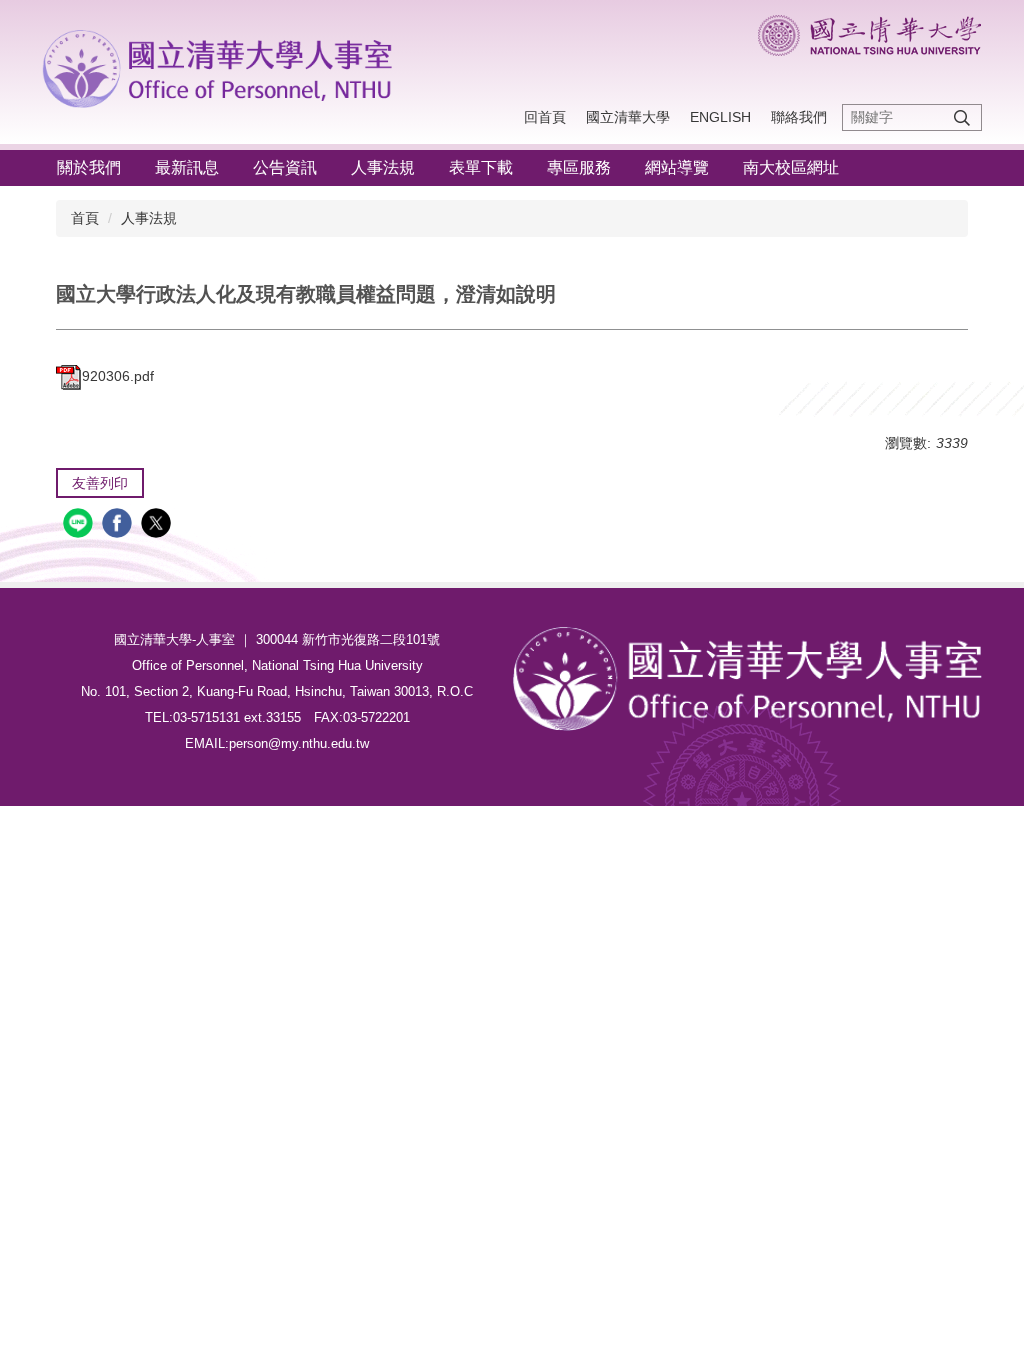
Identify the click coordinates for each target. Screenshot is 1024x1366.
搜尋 (962, 117)
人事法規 (383, 167)
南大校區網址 (791, 167)
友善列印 (100, 483)
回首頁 (545, 117)
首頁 (85, 218)
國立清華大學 (628, 117)
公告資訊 (285, 167)
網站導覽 (677, 167)
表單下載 (481, 167)
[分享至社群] (80, 525)
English (720, 117)
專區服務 (579, 167)
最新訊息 (187, 167)
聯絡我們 (799, 117)
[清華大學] (223, 65)
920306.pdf (118, 376)
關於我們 (89, 167)
